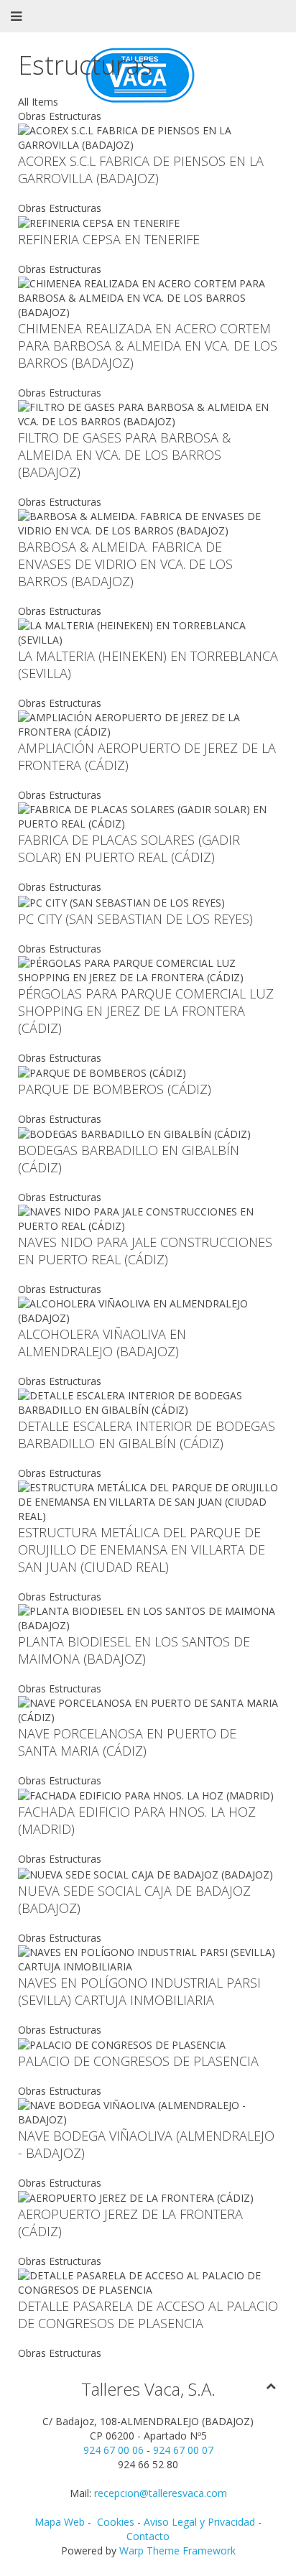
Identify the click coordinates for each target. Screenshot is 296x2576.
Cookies (117, 2522)
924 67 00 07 (183, 2450)
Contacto (148, 2536)
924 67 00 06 (114, 2450)
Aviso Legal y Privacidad (199, 2522)
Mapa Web (60, 2522)
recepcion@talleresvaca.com (161, 2493)
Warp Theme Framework (177, 2550)
